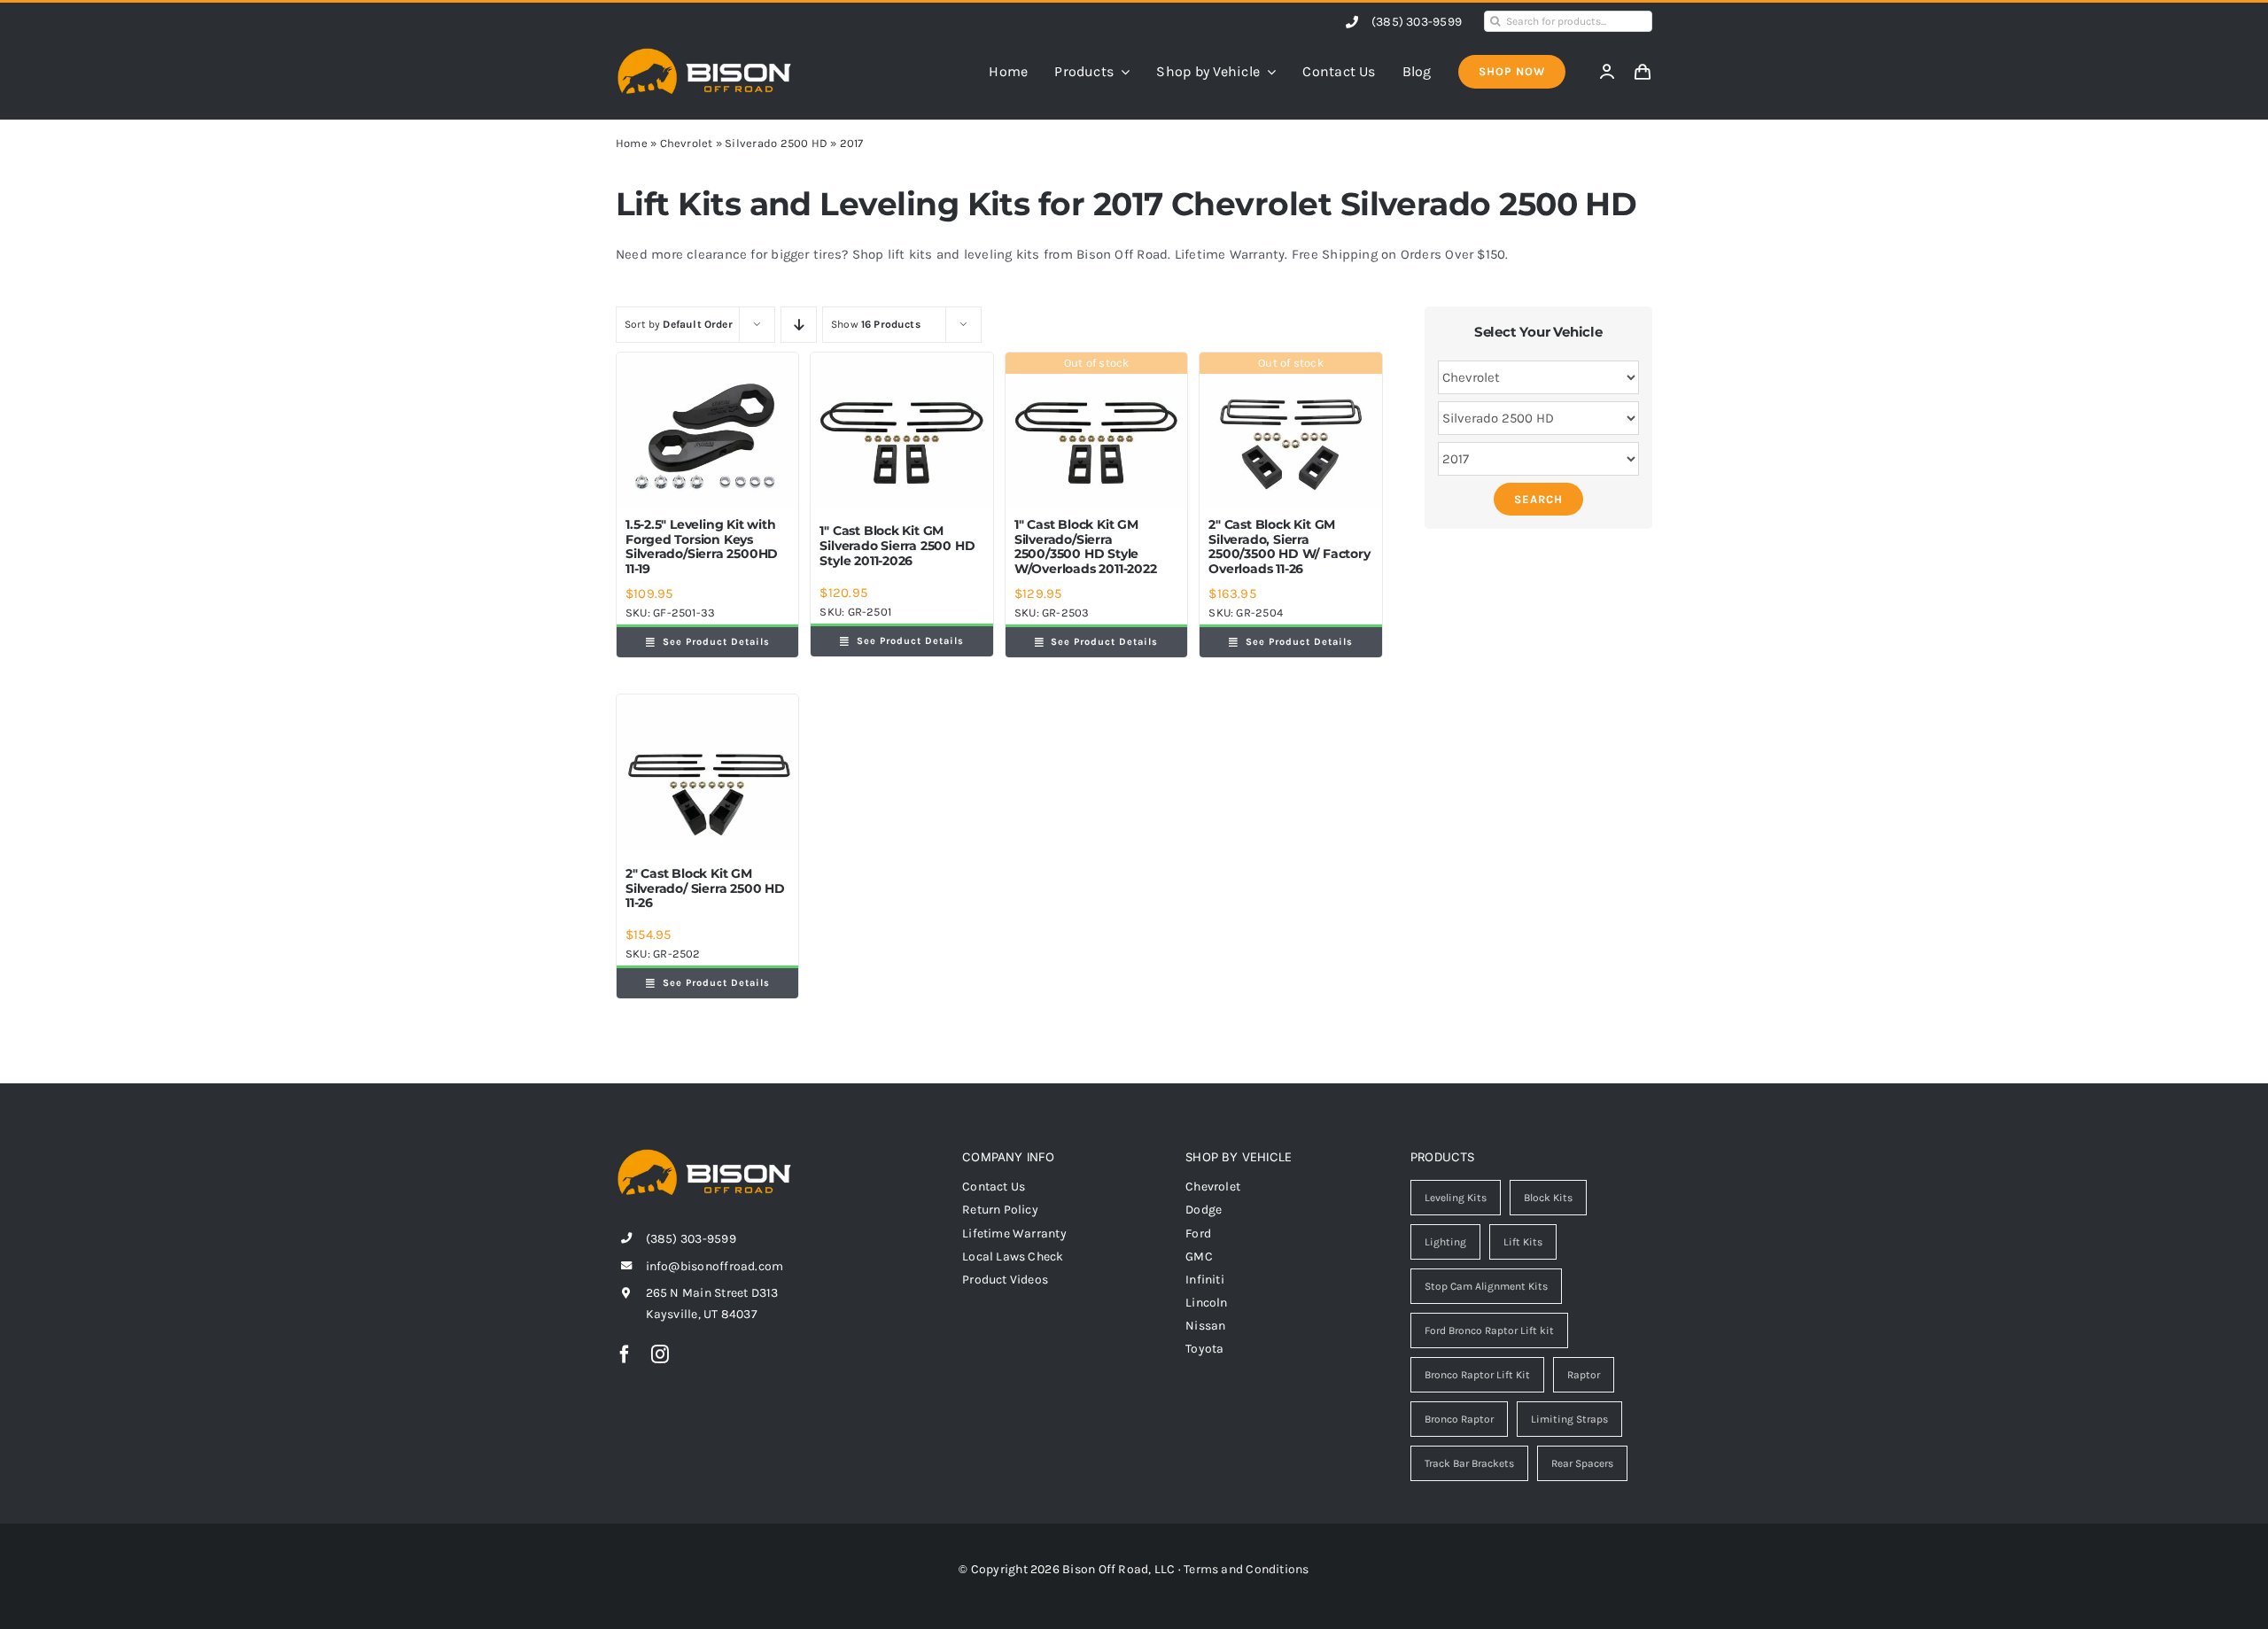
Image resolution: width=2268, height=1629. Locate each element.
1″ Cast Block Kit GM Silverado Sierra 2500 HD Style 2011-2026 (897, 546)
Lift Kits (1523, 1242)
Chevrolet (687, 143)
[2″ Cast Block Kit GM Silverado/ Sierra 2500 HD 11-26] (707, 772)
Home (632, 143)
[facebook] (625, 1354)
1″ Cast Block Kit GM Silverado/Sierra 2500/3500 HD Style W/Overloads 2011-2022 (1086, 547)
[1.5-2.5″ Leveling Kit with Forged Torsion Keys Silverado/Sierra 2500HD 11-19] (707, 431)
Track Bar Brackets (1469, 1463)
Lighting (1445, 1242)
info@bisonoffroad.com (715, 1266)
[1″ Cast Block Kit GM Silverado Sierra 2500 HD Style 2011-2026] (901, 431)
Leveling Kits (1456, 1198)
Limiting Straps (1569, 1419)
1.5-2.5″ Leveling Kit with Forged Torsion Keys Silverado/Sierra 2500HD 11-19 (702, 547)
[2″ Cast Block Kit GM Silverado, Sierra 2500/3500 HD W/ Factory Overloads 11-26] (1290, 431)
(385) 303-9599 (1417, 22)
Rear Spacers (1582, 1463)
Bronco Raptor (1459, 1419)
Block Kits (1548, 1198)
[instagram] (660, 1354)
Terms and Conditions (1247, 1569)
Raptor (1584, 1375)
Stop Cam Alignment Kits (1486, 1286)
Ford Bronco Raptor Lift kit (1489, 1330)
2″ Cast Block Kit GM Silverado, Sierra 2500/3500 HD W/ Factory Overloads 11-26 (1289, 547)
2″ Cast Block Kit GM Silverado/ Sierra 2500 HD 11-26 (705, 888)
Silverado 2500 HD (776, 143)
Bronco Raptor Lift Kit (1477, 1375)
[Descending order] (799, 325)
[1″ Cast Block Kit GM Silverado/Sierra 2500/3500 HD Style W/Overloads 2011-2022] (1096, 431)
